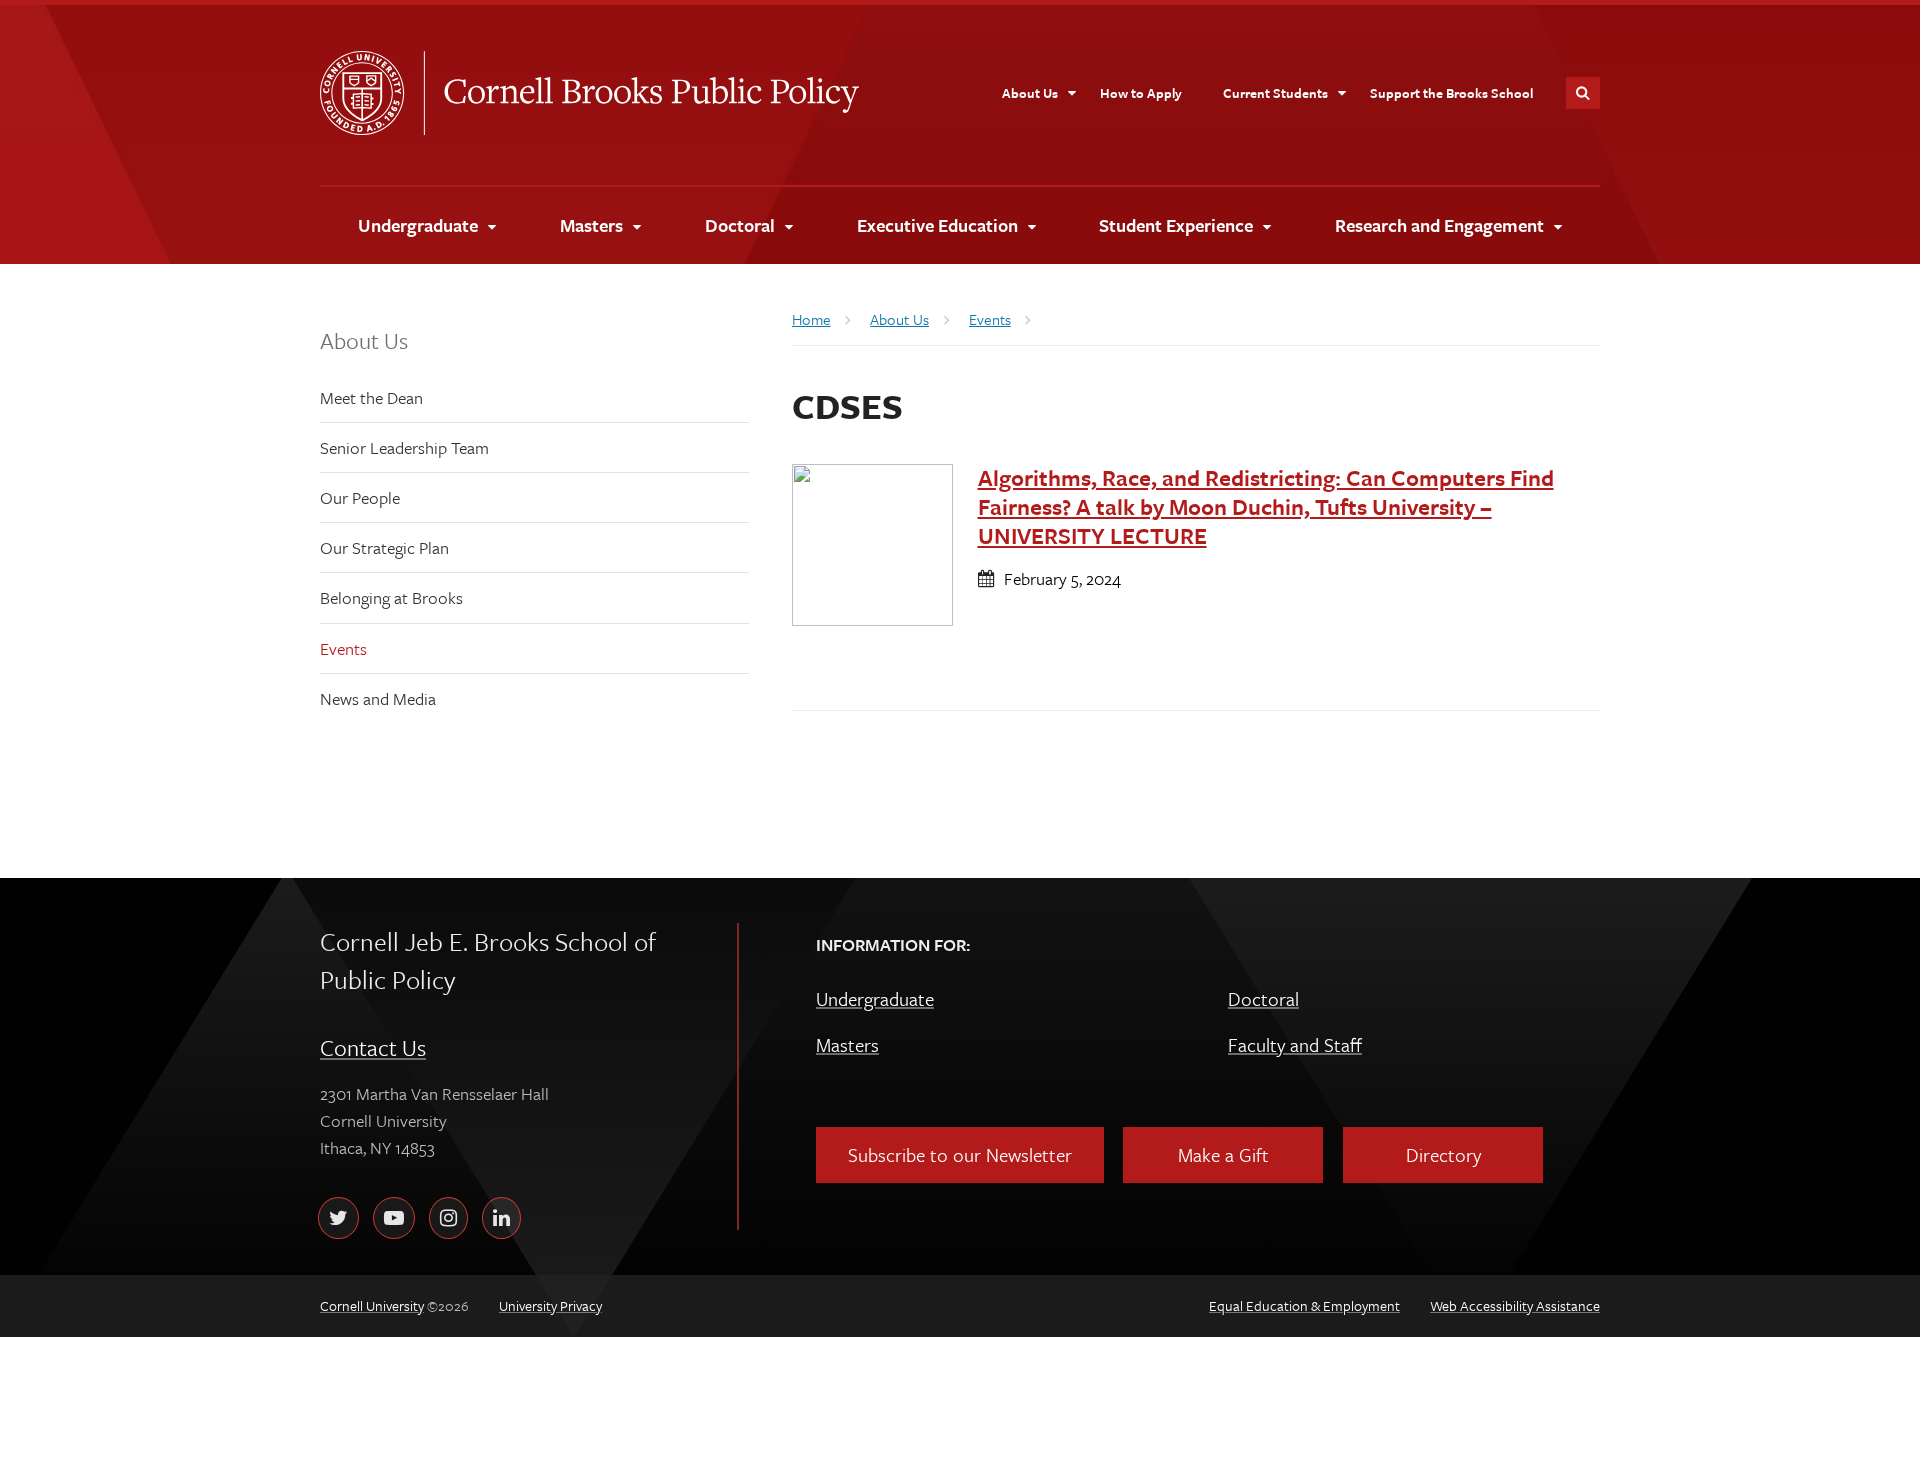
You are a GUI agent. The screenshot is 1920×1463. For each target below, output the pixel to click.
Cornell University (372, 93)
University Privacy (550, 1305)
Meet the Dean (371, 397)
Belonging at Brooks (391, 597)
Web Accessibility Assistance (1515, 1305)
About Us (364, 340)
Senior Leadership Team (404, 447)
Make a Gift (1223, 1154)
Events (343, 648)
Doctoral (1263, 998)
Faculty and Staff (1295, 1044)
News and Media (378, 698)
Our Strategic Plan (384, 547)
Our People (360, 497)
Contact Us (373, 1047)
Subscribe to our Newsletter (960, 1154)
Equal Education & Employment (1304, 1305)
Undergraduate (875, 998)
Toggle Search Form (1583, 93)
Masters (847, 1044)
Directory (1443, 1154)
